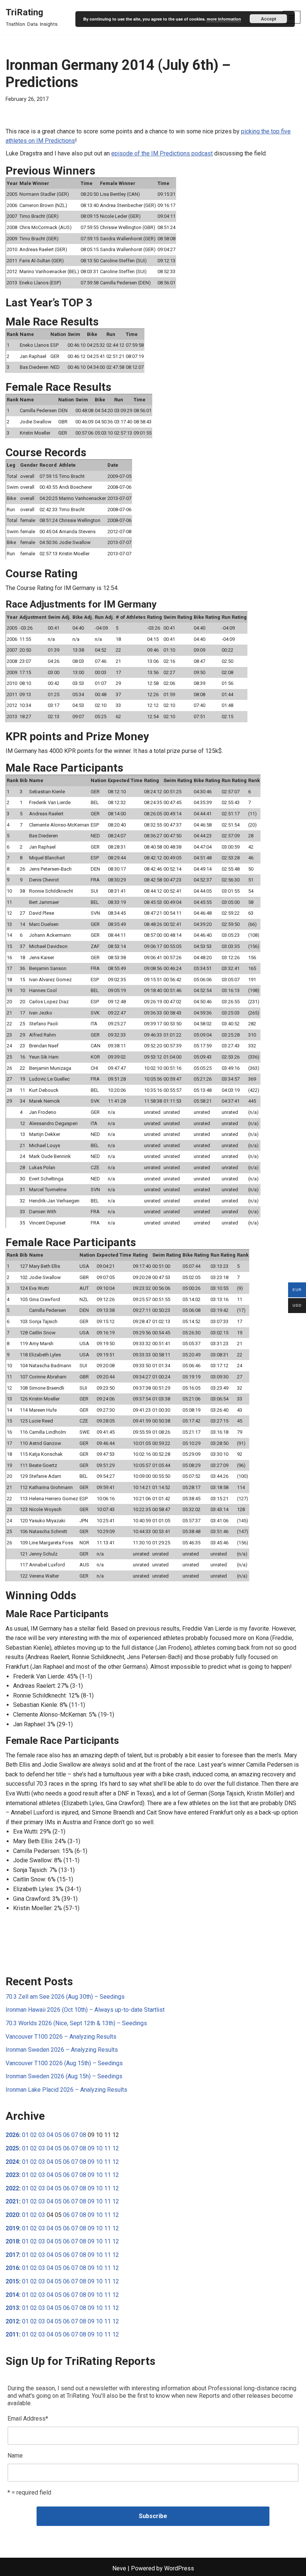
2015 (12, 2281)
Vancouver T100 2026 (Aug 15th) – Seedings (64, 2063)
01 (25, 2135)
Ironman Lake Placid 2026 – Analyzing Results (66, 2090)
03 (42, 2135)
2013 (12, 2308)
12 (116, 2148)
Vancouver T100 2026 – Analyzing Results (61, 2037)
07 (75, 2135)
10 (99, 2148)
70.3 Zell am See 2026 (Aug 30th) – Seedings (65, 1997)
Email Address (28, 2419)
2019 (12, 2228)
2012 (12, 2321)
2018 (12, 2241)
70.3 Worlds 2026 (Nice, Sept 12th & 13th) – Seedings (76, 2023)
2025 (12, 2148)
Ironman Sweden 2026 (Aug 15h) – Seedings (64, 2076)
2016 (12, 2268)
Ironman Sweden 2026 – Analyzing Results (62, 2050)
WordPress (179, 2568)
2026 (12, 2135)
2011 (12, 2334)
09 (91, 2148)
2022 (12, 2188)
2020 (12, 2215)
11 (107, 2148)
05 (58, 2135)
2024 (12, 2162)
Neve (119, 2568)
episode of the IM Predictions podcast (162, 153)
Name (15, 2455)
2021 (12, 2201)
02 (34, 2135)
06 (66, 2135)
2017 (12, 2255)
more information (224, 19)
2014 (12, 2295)
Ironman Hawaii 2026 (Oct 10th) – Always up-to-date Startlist (85, 2010)
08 (83, 2135)
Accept (268, 19)
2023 (12, 2175)
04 (50, 2135)
